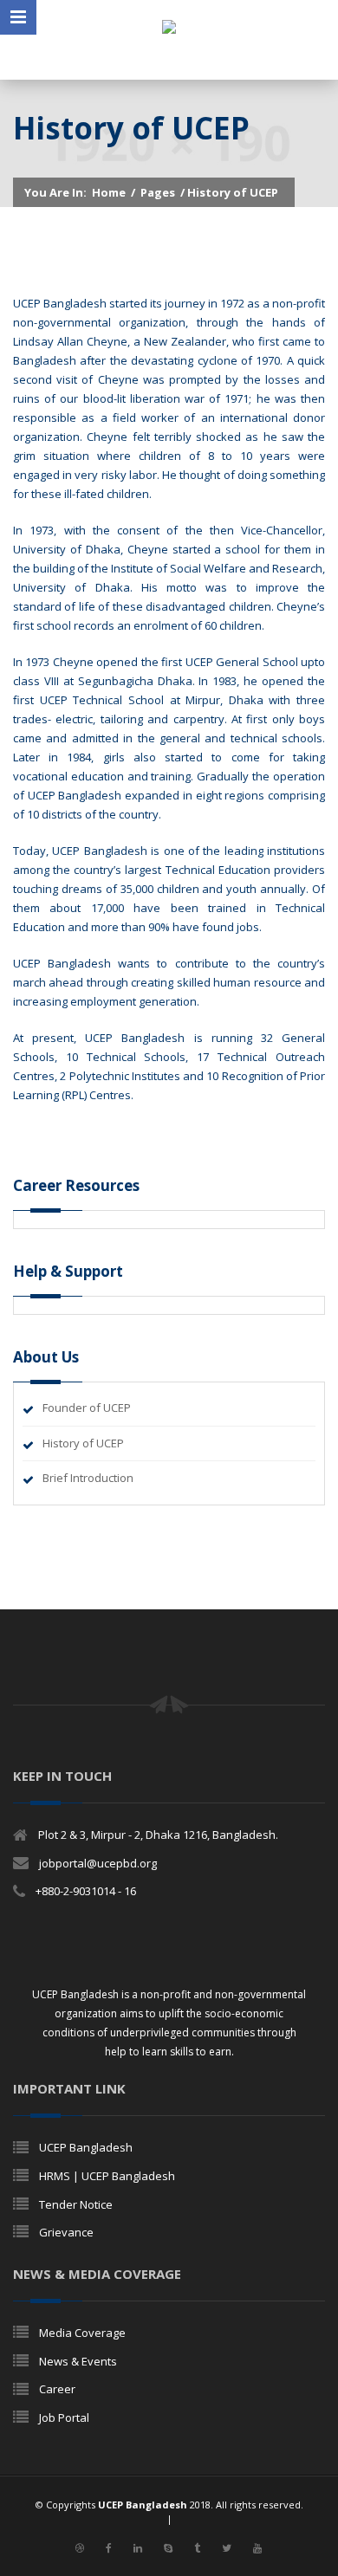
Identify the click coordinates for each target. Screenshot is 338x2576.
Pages (158, 192)
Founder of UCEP (87, 1408)
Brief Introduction (88, 1478)
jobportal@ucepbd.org (98, 1863)
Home (109, 192)
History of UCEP (83, 1443)
